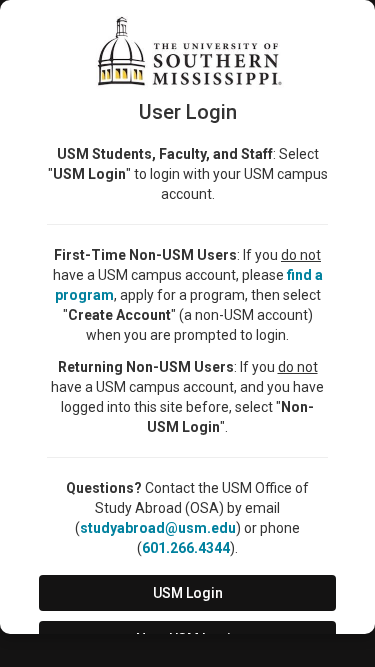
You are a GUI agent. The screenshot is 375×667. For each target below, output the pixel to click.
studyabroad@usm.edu (158, 528)
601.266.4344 (186, 548)
